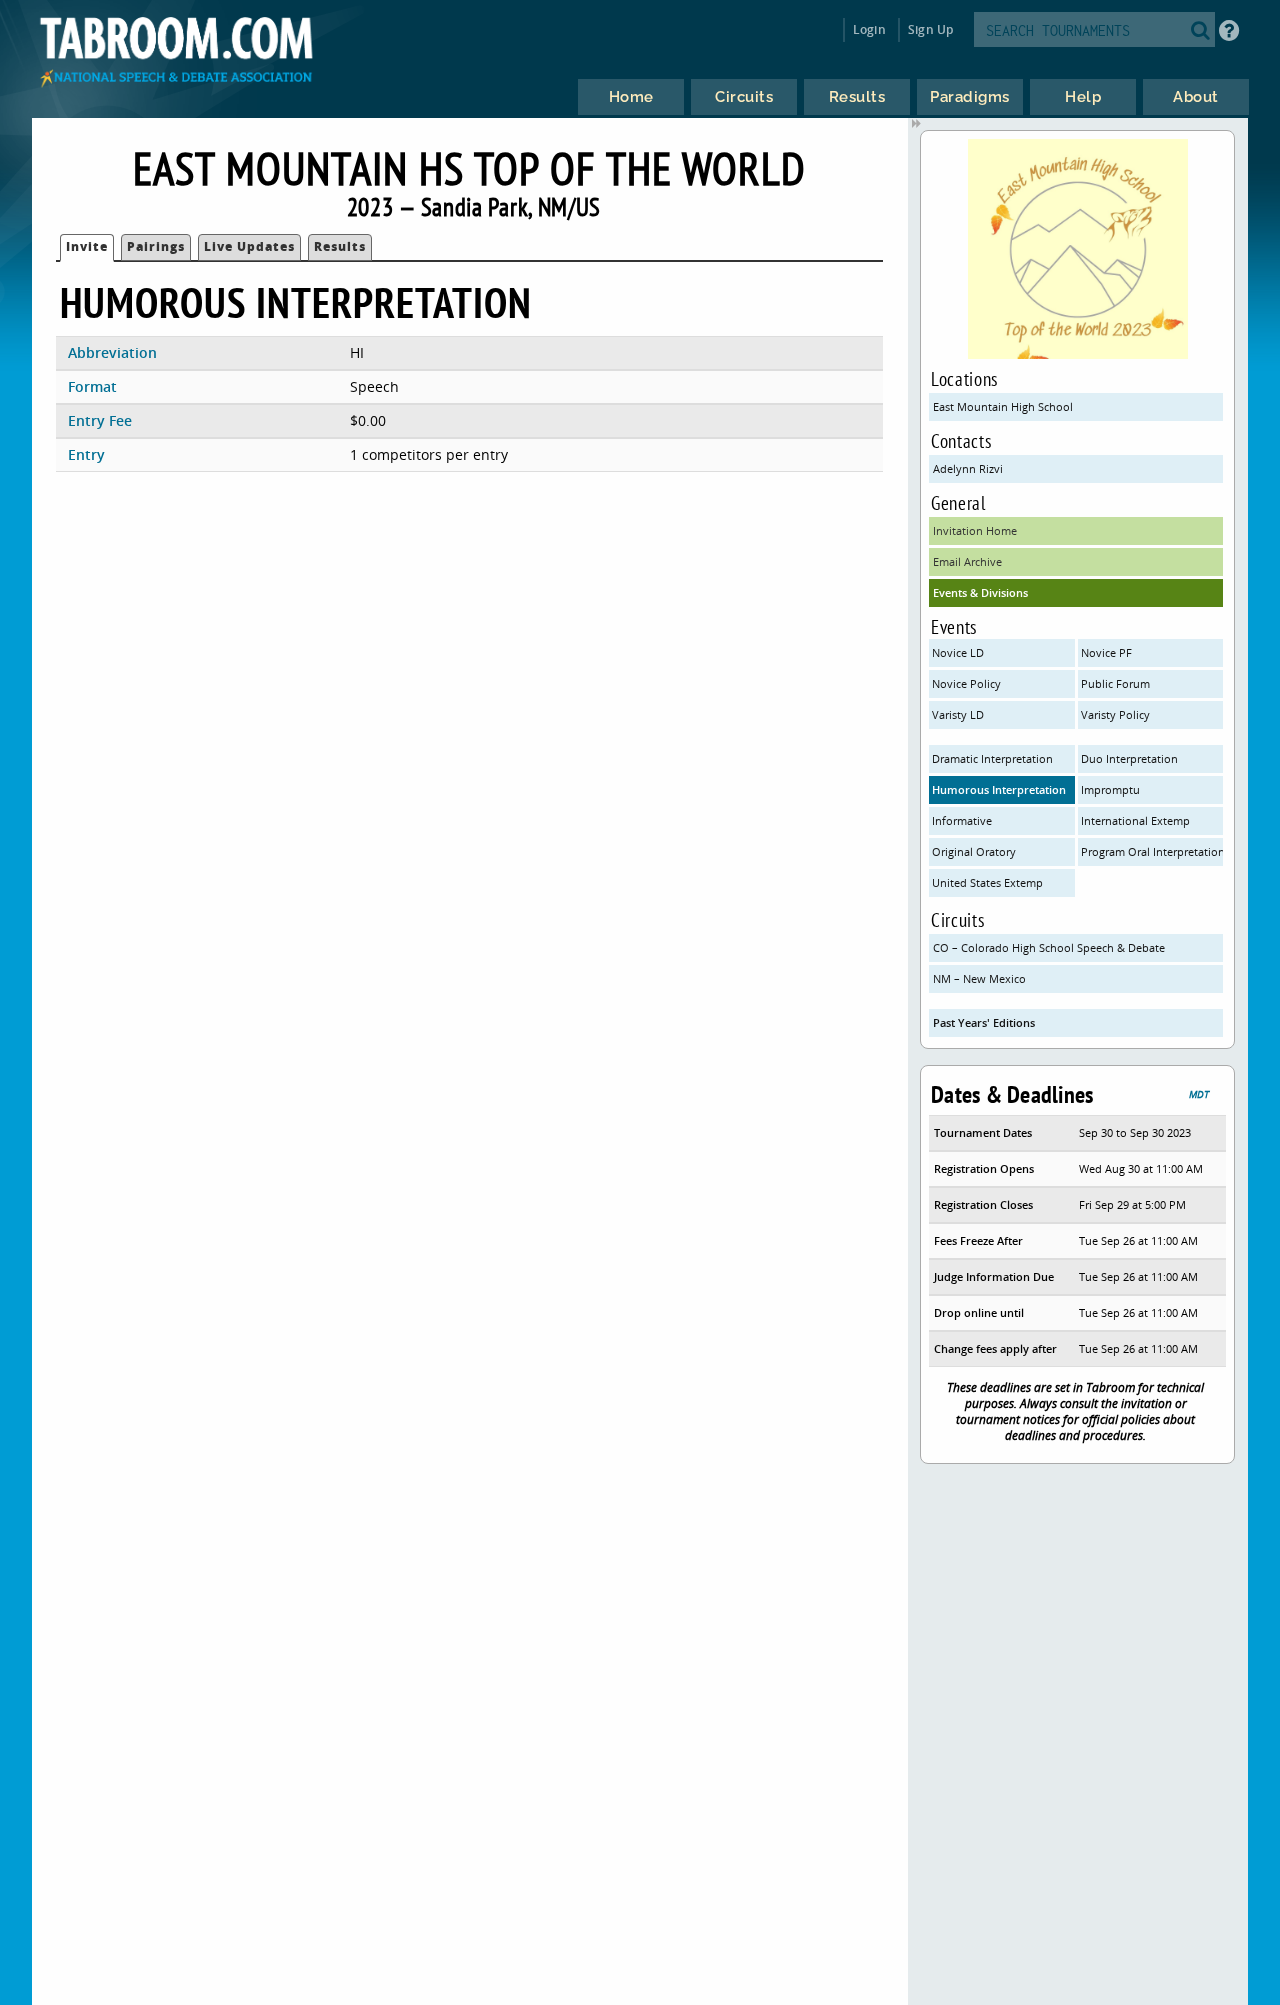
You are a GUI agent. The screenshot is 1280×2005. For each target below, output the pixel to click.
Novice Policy (966, 683)
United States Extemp (987, 882)
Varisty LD (958, 714)
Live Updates (249, 246)
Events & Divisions (980, 592)
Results (340, 246)
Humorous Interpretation (999, 789)
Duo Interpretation (1129, 758)
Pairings (156, 246)
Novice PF (1106, 652)
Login (869, 29)
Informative (962, 820)
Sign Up (930, 29)
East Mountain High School (1003, 406)
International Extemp (1135, 820)
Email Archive (967, 561)
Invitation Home (975, 530)
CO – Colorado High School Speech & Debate (1049, 947)
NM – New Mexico (979, 978)
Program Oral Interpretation (1152, 851)
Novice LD (958, 652)
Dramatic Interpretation (992, 758)
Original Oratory (974, 851)
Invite (87, 246)
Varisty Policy (1115, 714)
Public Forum (1115, 683)
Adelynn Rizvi (968, 468)
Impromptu (1110, 789)
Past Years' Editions (984, 1022)
